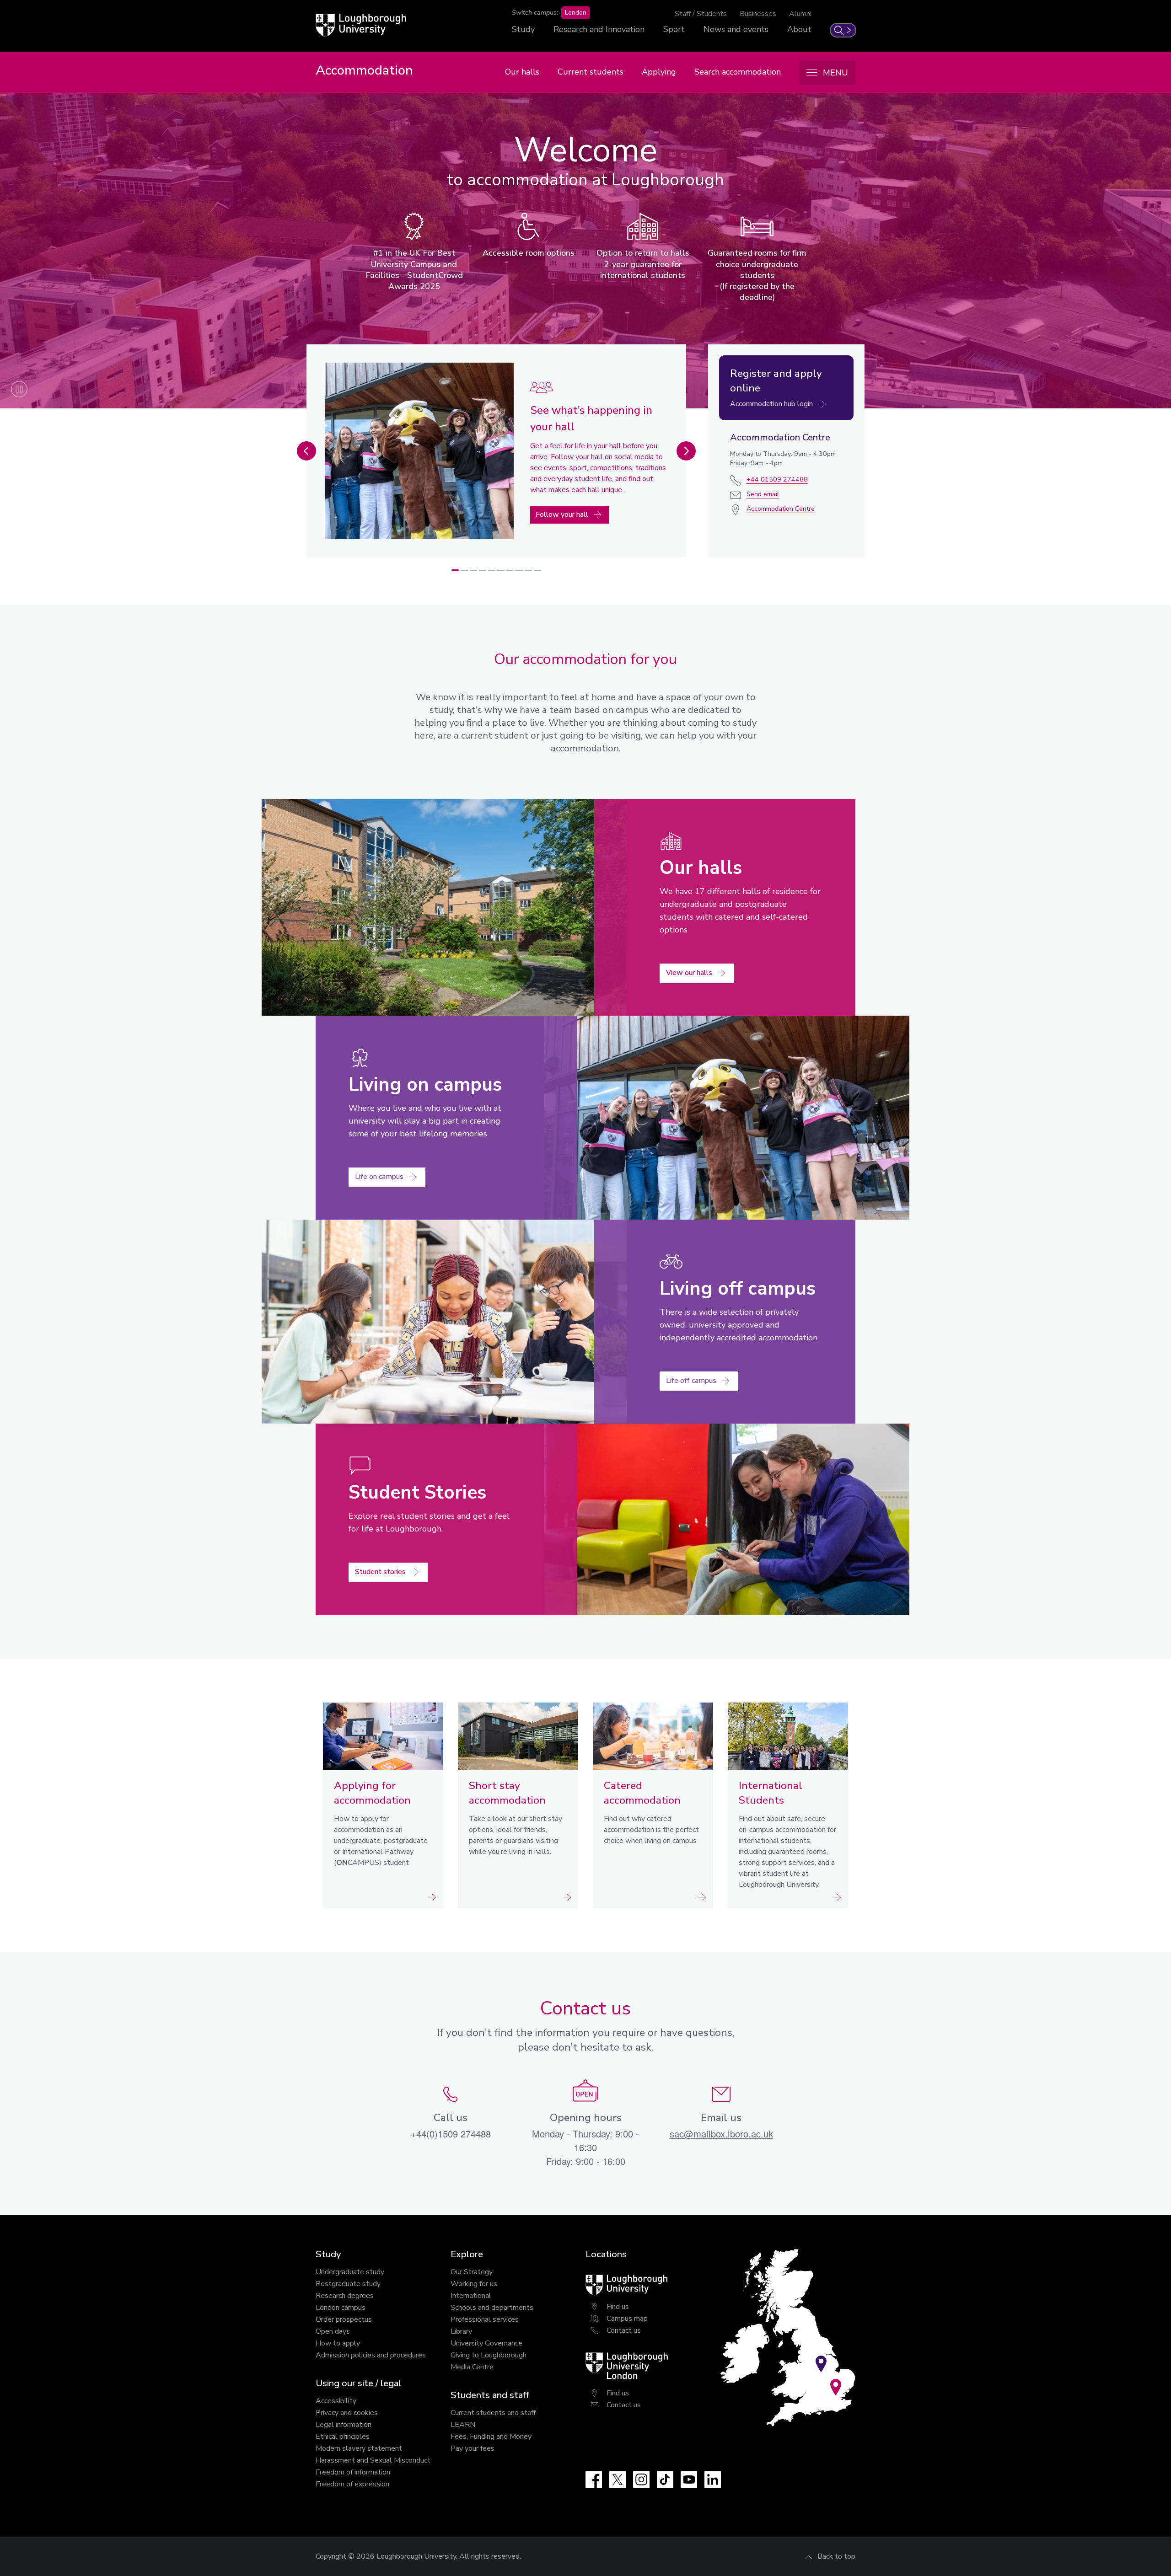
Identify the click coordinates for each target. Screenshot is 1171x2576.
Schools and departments (492, 2308)
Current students (591, 72)
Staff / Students (701, 14)
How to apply (338, 2343)
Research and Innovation (599, 29)
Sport (674, 29)
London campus (341, 2308)
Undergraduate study (350, 2272)
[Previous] (306, 451)
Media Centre (472, 2367)
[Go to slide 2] (464, 570)
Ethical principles (343, 2437)
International (471, 2296)
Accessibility (336, 2401)
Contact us (624, 2330)
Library (461, 2331)
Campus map (627, 2319)
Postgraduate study (348, 2284)
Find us (618, 2307)
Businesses (758, 14)
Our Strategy (472, 2272)
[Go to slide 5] (492, 570)
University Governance (486, 2343)
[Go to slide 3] (473, 570)
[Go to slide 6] (501, 570)
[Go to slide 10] (537, 570)
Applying (659, 72)
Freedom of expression (352, 2484)
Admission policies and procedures (371, 2355)
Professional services (485, 2319)
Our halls (522, 72)
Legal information (344, 2425)
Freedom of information (353, 2472)
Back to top (836, 2556)
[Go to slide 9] (528, 570)
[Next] (686, 451)
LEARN (463, 2425)
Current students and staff (493, 2413)
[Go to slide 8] (519, 570)
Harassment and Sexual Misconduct (373, 2460)
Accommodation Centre (781, 509)
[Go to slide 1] (455, 570)
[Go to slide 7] (510, 570)
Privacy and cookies (347, 2413)
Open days (333, 2331)
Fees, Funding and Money (491, 2437)
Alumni (800, 14)
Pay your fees (473, 2448)
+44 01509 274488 (777, 479)
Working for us (474, 2284)
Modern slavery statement (359, 2448)
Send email (763, 494)
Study (523, 29)
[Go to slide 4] (483, 570)
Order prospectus (344, 2319)
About (799, 29)
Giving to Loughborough (489, 2355)
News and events (736, 29)
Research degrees (345, 2296)
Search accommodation (738, 72)
